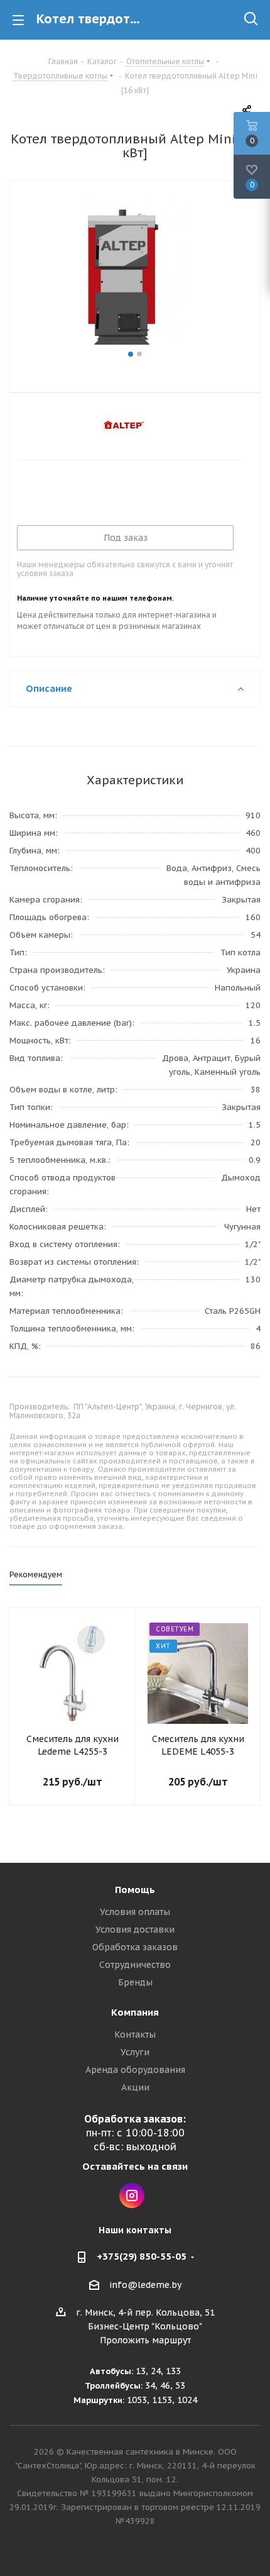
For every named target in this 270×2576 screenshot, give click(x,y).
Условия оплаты (135, 1912)
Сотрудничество (135, 1965)
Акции (135, 2087)
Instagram (132, 2196)
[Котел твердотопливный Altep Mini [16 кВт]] (135, 272)
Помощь (135, 1890)
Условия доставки (135, 1929)
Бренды (135, 1982)
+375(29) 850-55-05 (142, 2256)
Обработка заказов (135, 1947)
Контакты (135, 2035)
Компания (135, 2012)
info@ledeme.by (145, 2285)
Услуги (135, 2052)
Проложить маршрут (145, 2340)
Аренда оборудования (135, 2070)
